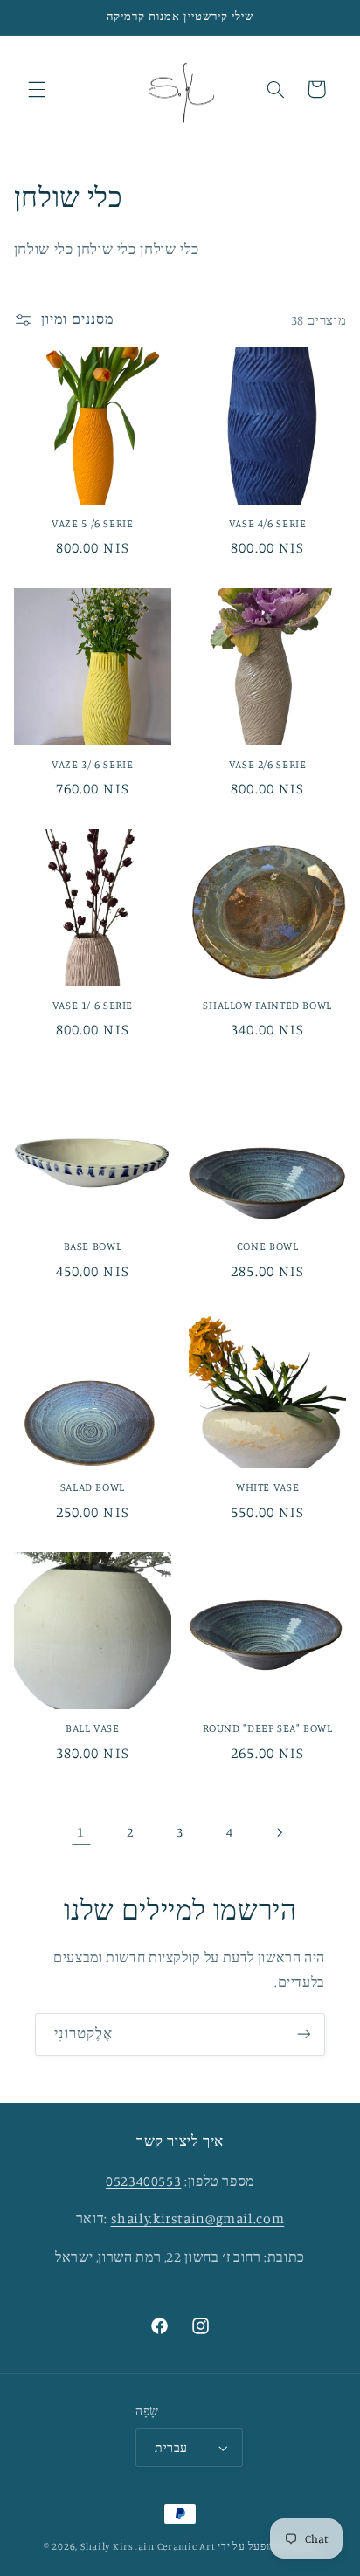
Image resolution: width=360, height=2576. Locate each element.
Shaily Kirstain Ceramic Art (148, 2546)
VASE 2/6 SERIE (268, 764)
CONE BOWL (268, 1246)
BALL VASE (93, 1728)
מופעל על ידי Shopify (267, 2546)
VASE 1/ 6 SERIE (93, 1005)
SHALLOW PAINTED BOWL (267, 1005)
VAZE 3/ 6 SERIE (92, 764)
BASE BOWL (93, 1246)
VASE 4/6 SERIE (268, 523)
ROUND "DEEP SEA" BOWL (268, 1728)
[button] (37, 89)
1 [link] (81, 1832)
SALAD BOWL (93, 1487)
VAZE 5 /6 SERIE (92, 523)
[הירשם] (304, 2034)
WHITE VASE (267, 1487)
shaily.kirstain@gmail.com (198, 2219)
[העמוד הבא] (279, 1832)
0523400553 (143, 2181)
